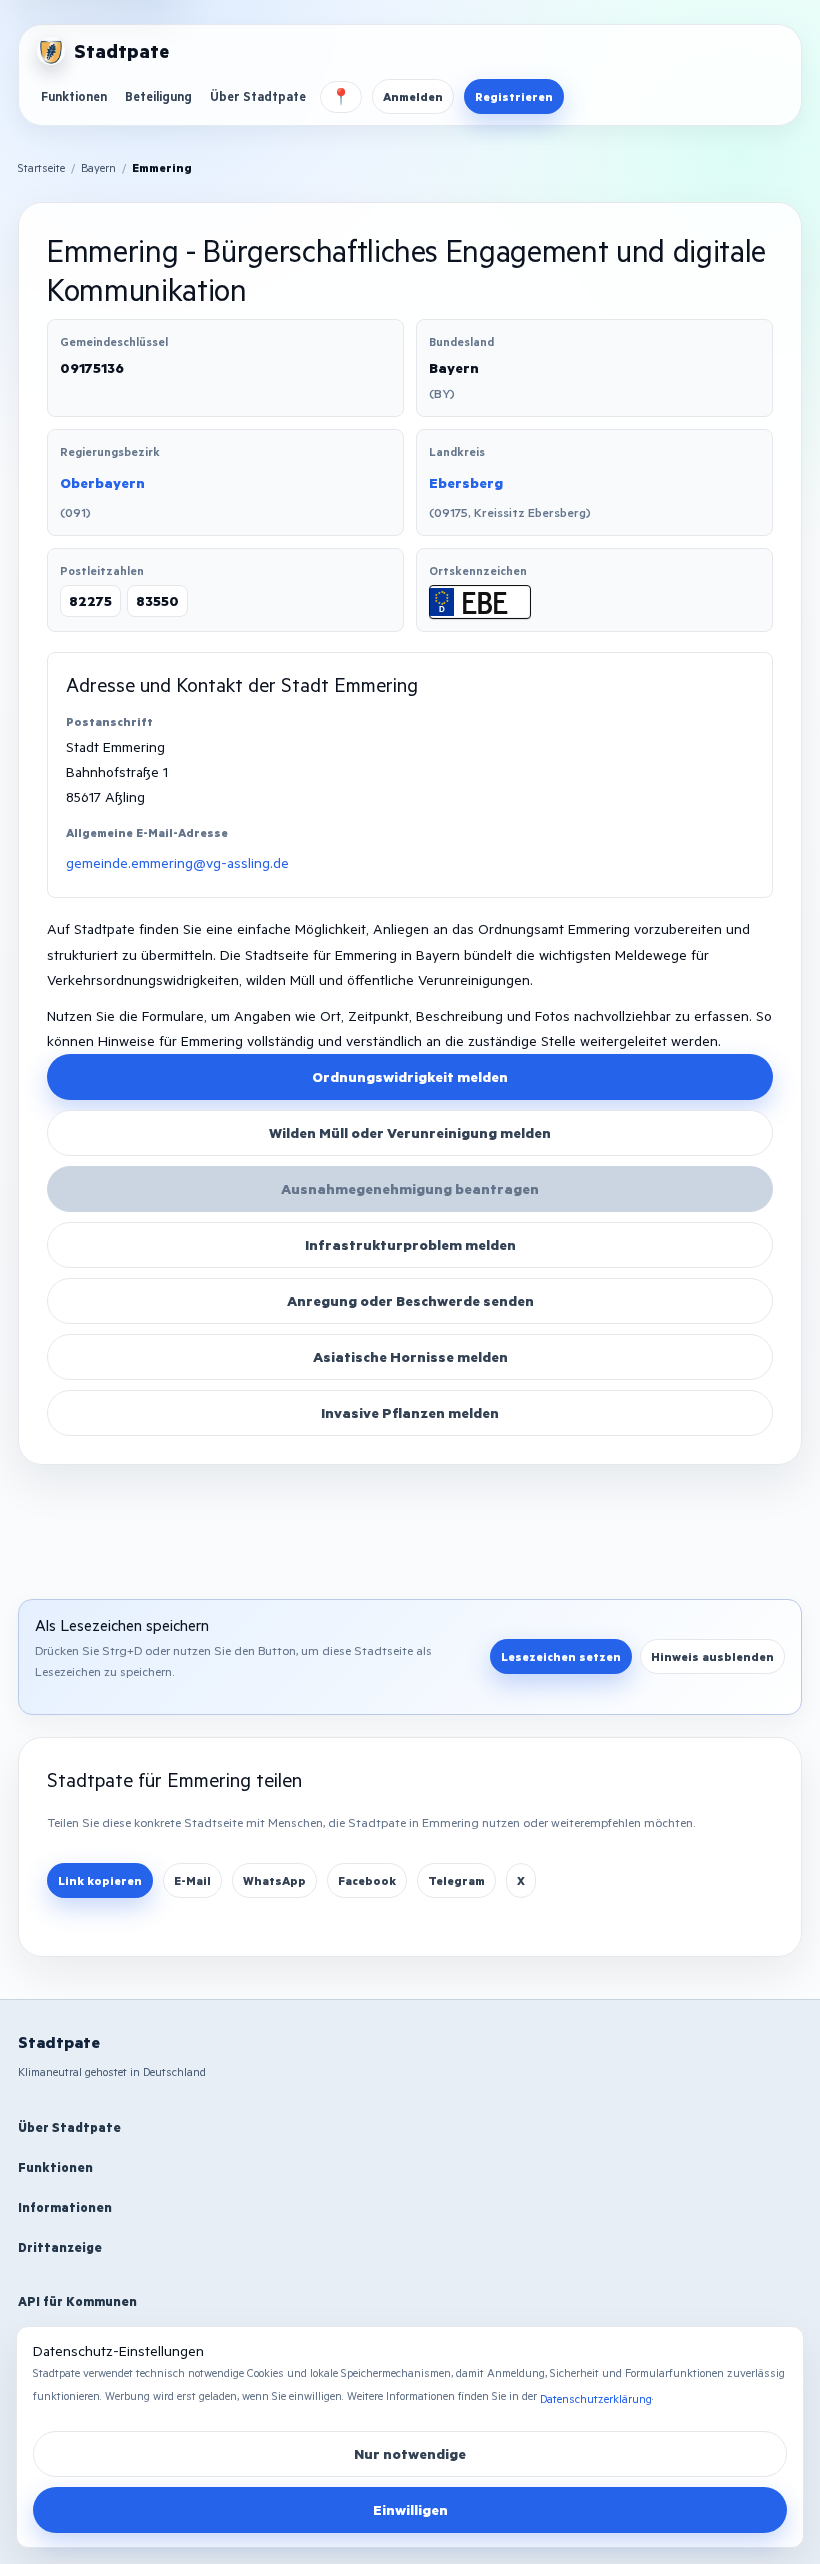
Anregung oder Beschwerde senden (410, 1300)
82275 (90, 600)
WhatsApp (274, 1880)
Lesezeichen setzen (561, 1656)
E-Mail (192, 1880)
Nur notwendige (410, 2453)
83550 (157, 600)
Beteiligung (158, 96)
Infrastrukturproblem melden (410, 1244)
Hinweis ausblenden (712, 1656)
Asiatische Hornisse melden (410, 1356)
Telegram (456, 1880)
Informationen (65, 2207)
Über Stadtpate (258, 96)
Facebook (367, 1880)
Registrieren (514, 96)
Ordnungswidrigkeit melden (410, 1076)
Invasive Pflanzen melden (410, 1412)
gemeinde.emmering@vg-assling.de (177, 862)
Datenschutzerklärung (596, 2398)
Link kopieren (100, 1880)
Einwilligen (410, 2509)
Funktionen (74, 96)
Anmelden (413, 96)
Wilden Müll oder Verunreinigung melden (410, 1132)
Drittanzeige (60, 2247)
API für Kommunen (77, 2301)
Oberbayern (102, 482)
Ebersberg (466, 482)
